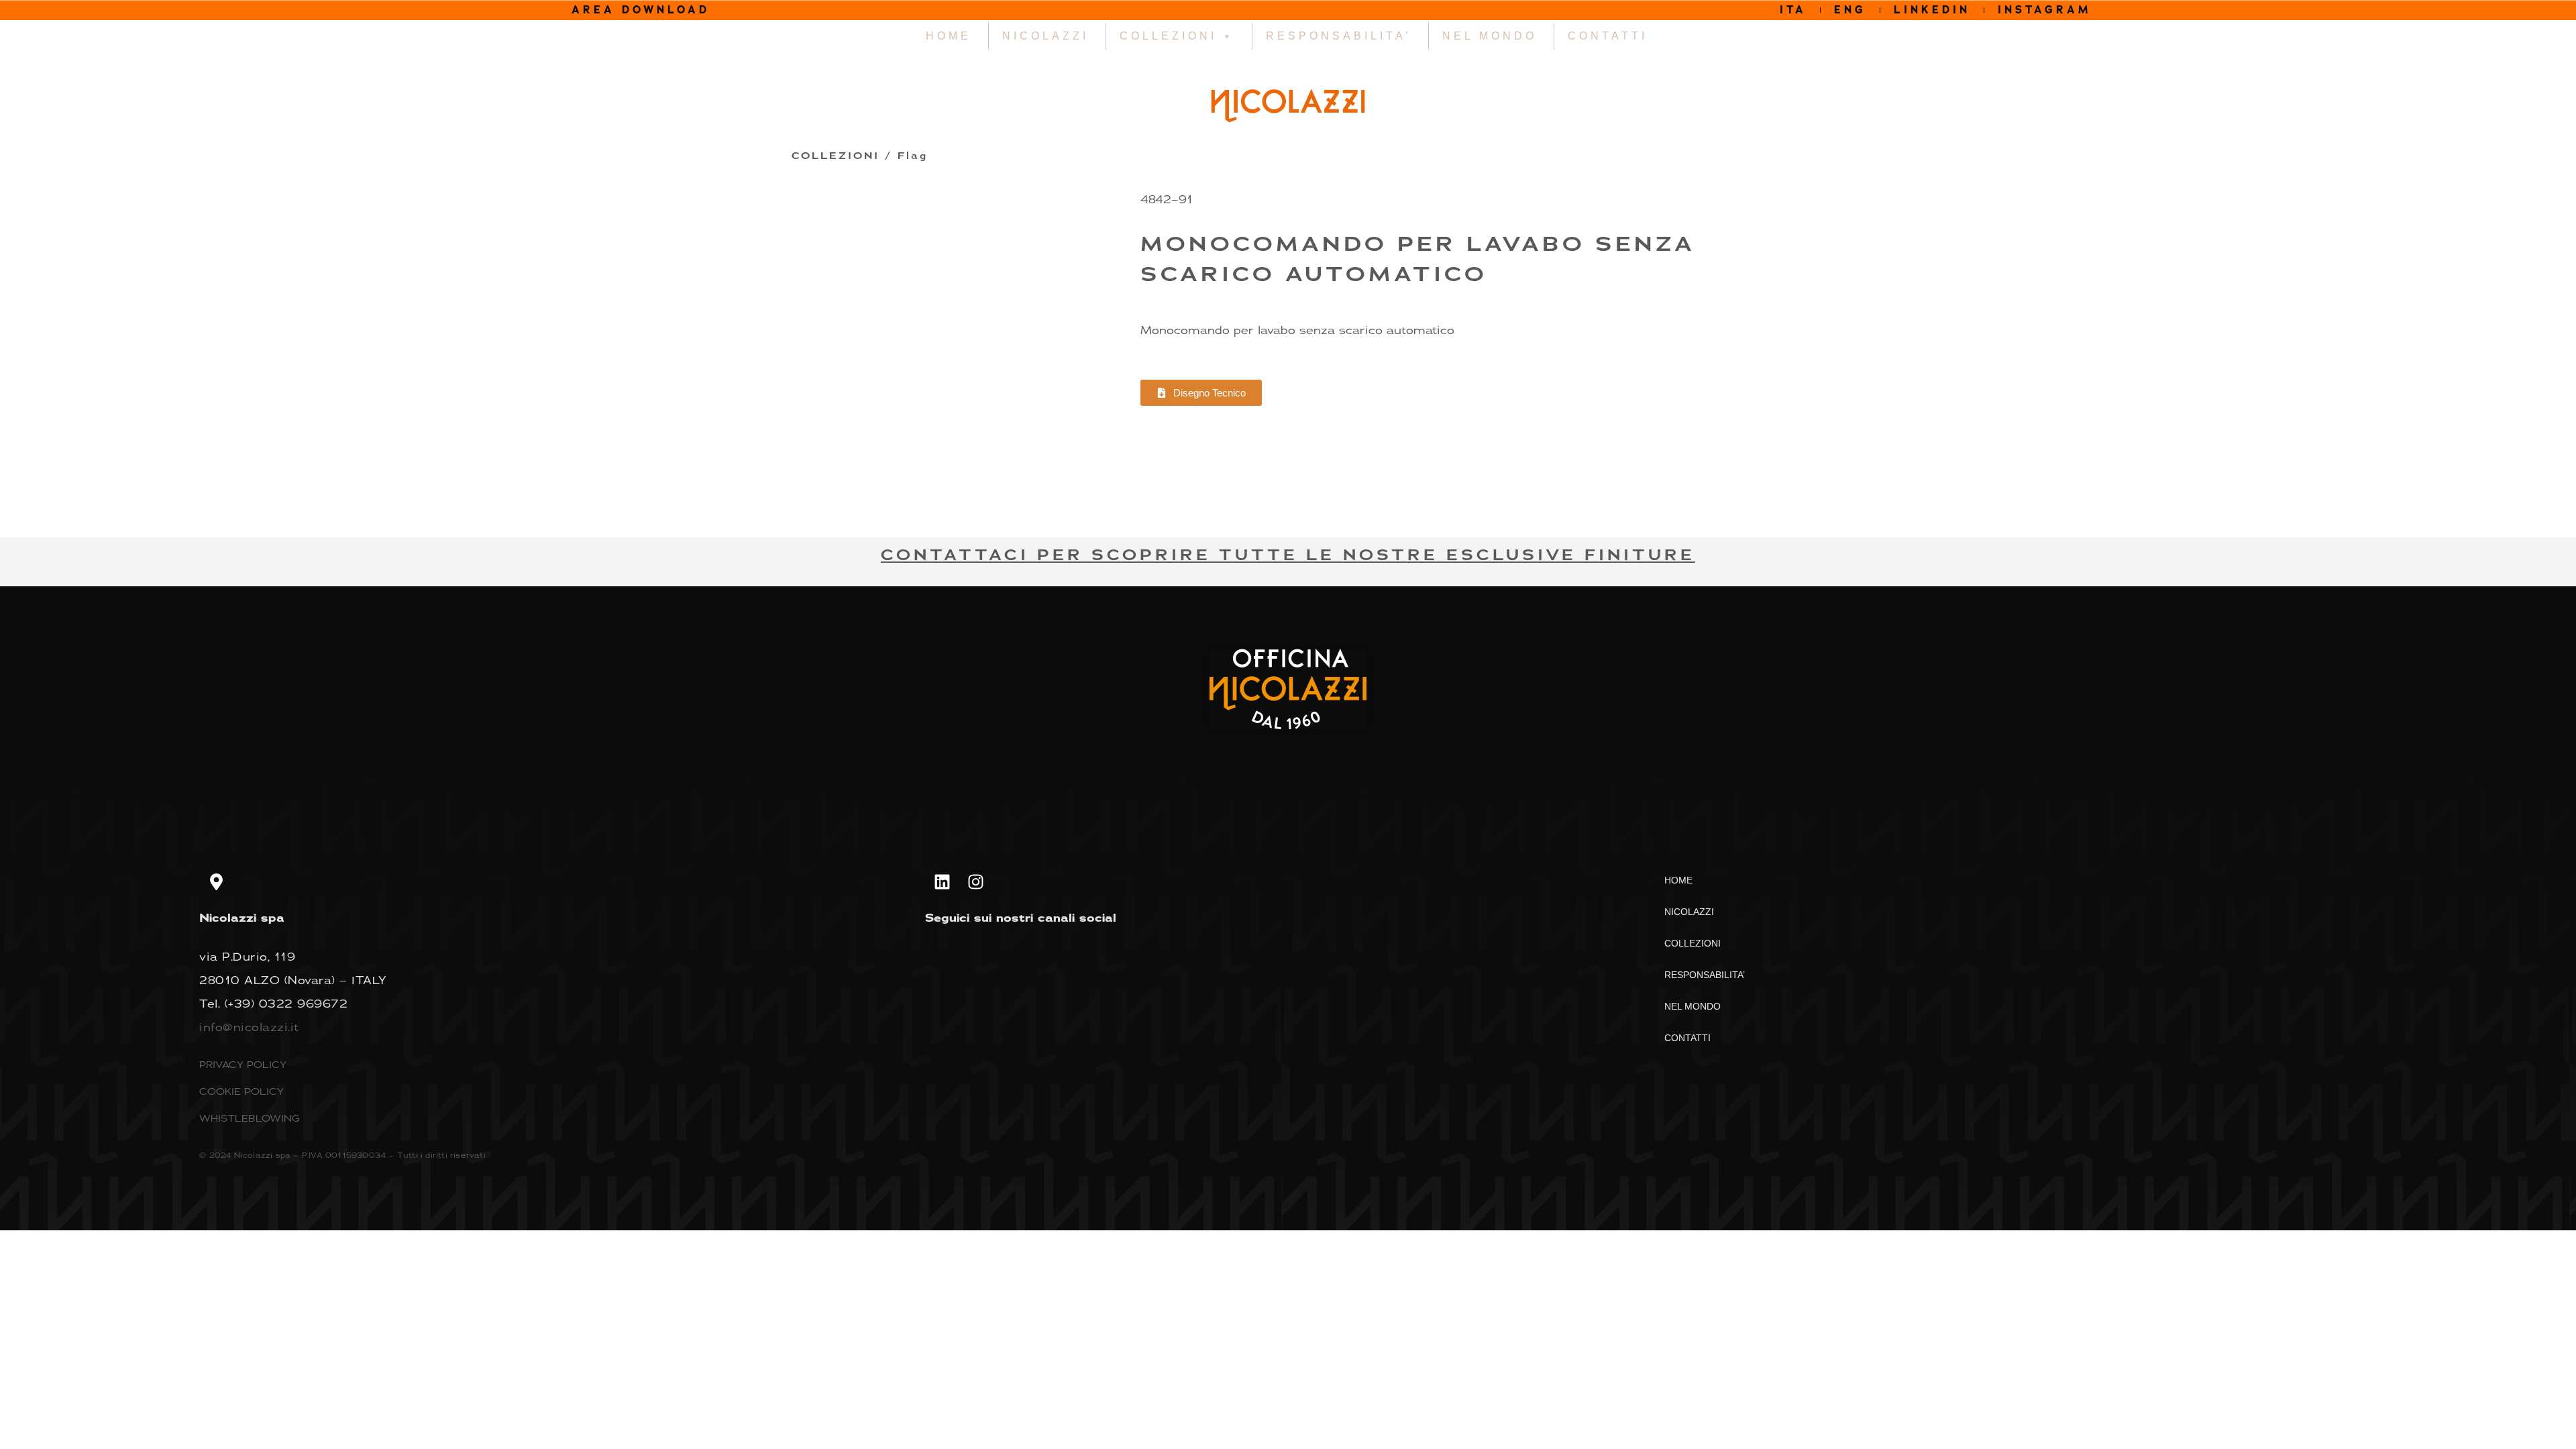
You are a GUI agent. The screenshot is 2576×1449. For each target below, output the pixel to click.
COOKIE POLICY (241, 1091)
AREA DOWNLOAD (641, 10)
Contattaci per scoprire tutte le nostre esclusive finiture (1288, 555)
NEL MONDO (1490, 36)
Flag (913, 156)
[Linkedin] (942, 881)
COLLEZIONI (1168, 36)
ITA (1793, 10)
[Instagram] (975, 881)
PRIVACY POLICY (243, 1064)
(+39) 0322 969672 (286, 1004)
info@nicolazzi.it (249, 1027)
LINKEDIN (1932, 10)
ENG (1850, 10)
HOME (949, 36)
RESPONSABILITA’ (1339, 36)
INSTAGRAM (2045, 10)
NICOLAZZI (1045, 36)
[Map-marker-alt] (216, 881)
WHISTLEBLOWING (250, 1118)
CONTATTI (1608, 36)
